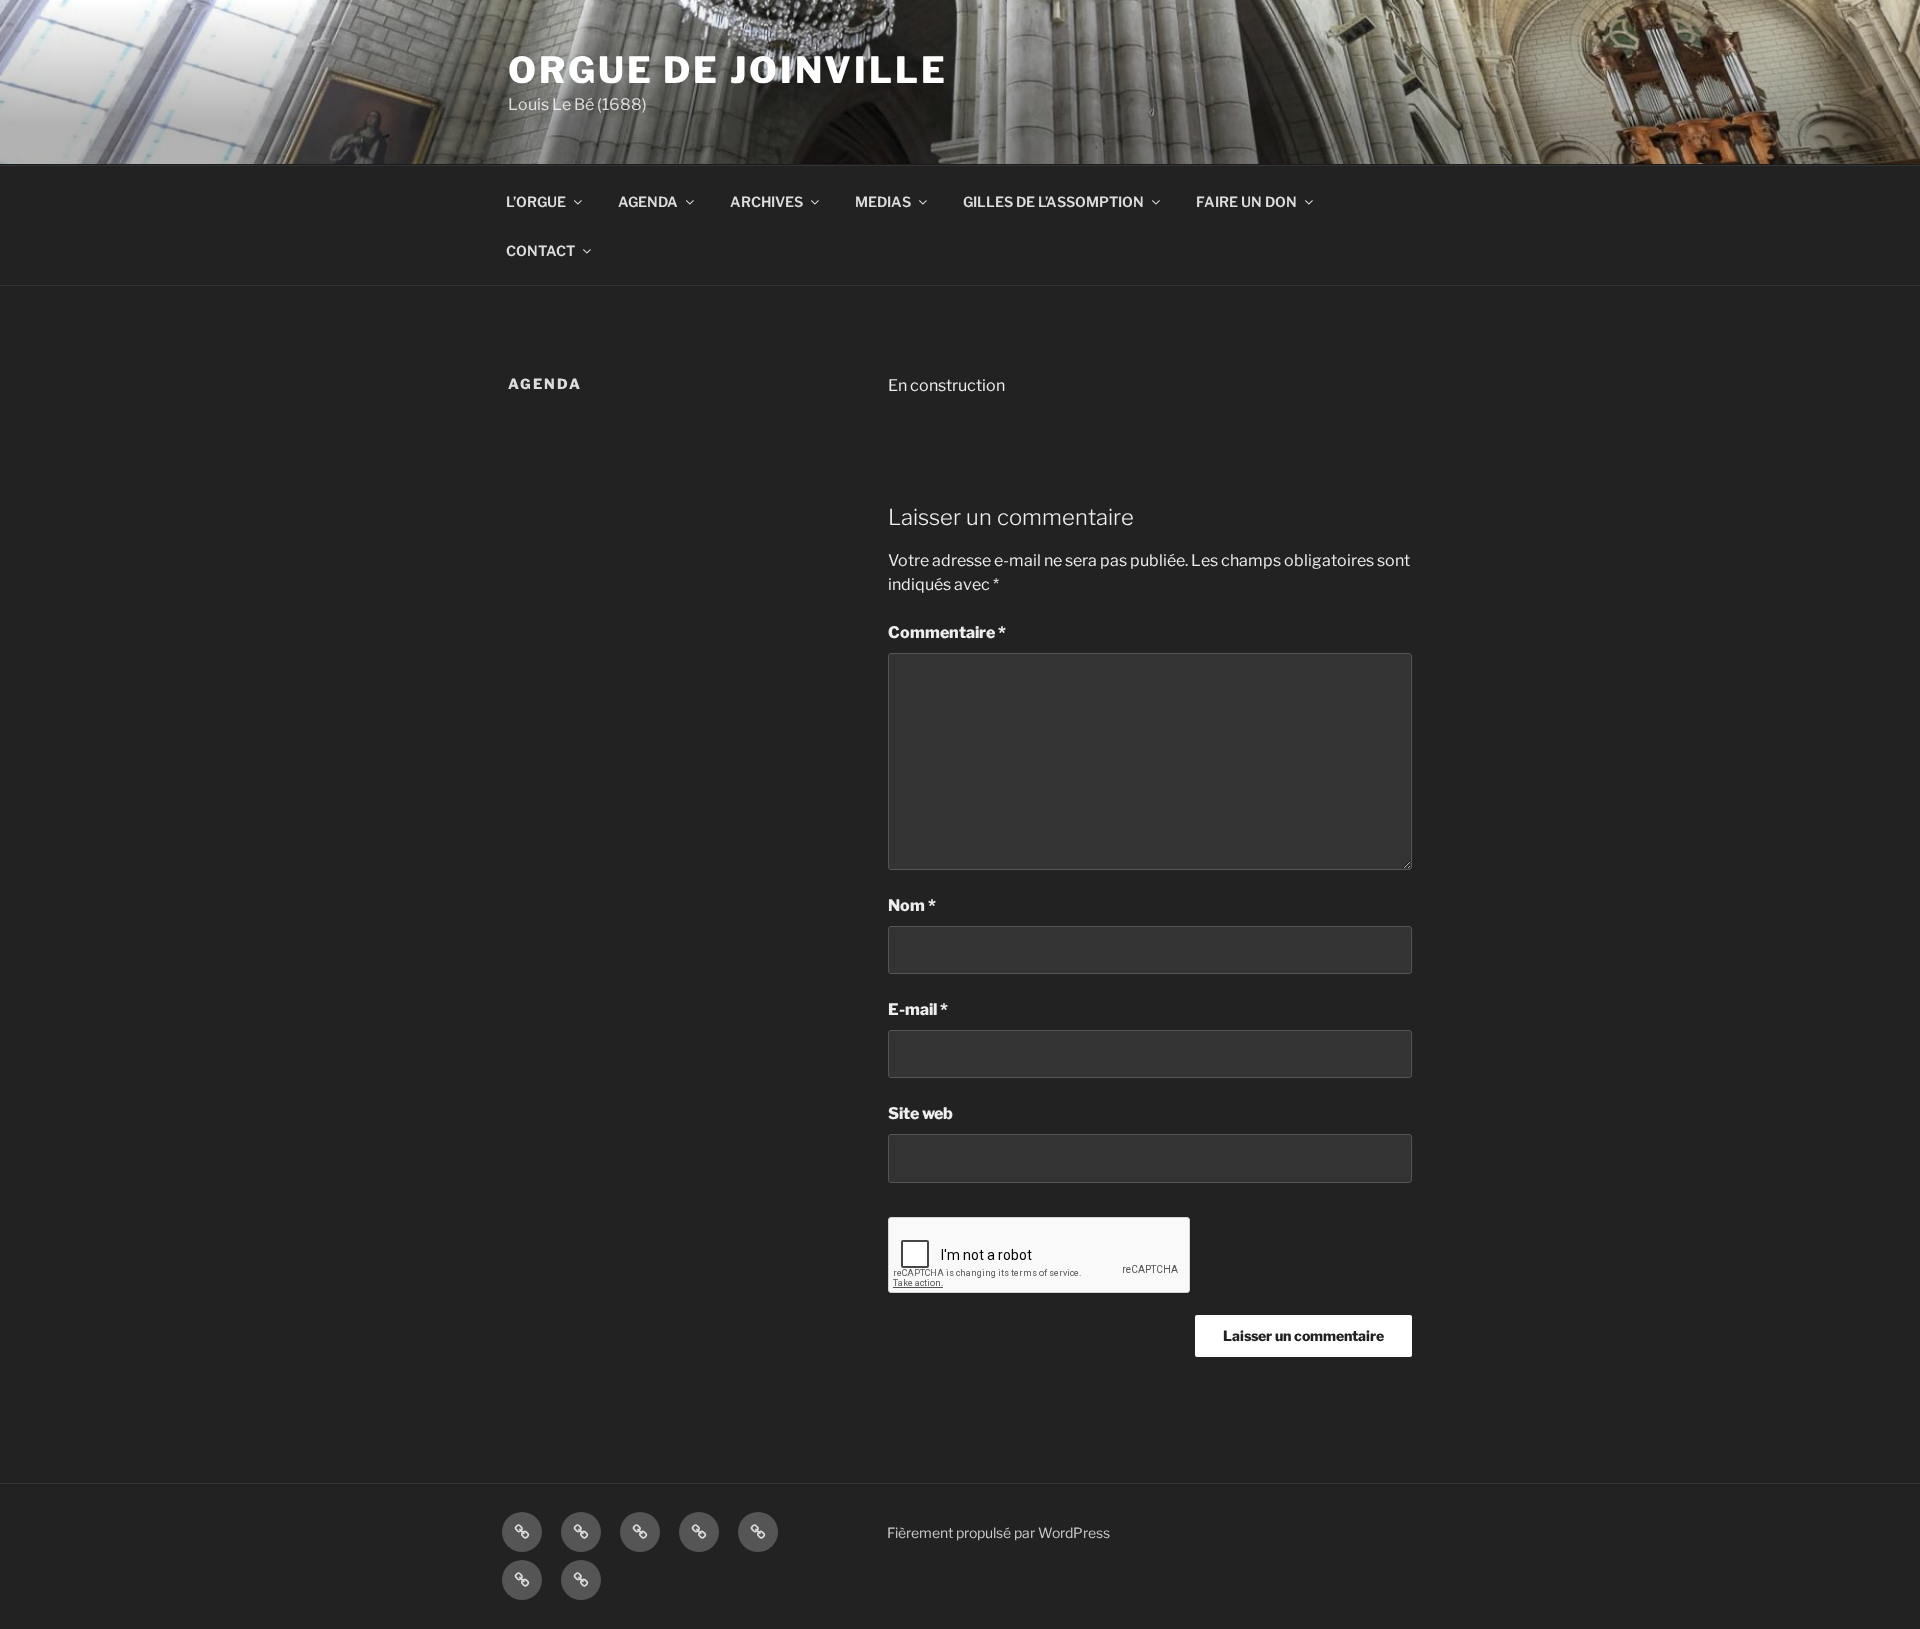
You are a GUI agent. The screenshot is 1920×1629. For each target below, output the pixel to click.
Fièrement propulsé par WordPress (998, 1532)
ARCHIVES (766, 201)
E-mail (918, 1009)
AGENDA (648, 201)
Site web (920, 1113)
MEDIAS (883, 201)
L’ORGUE (536, 201)
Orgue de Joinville (728, 70)
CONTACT (540, 250)
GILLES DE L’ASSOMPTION (1053, 201)
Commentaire (947, 632)
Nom (912, 905)
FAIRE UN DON (1246, 201)
